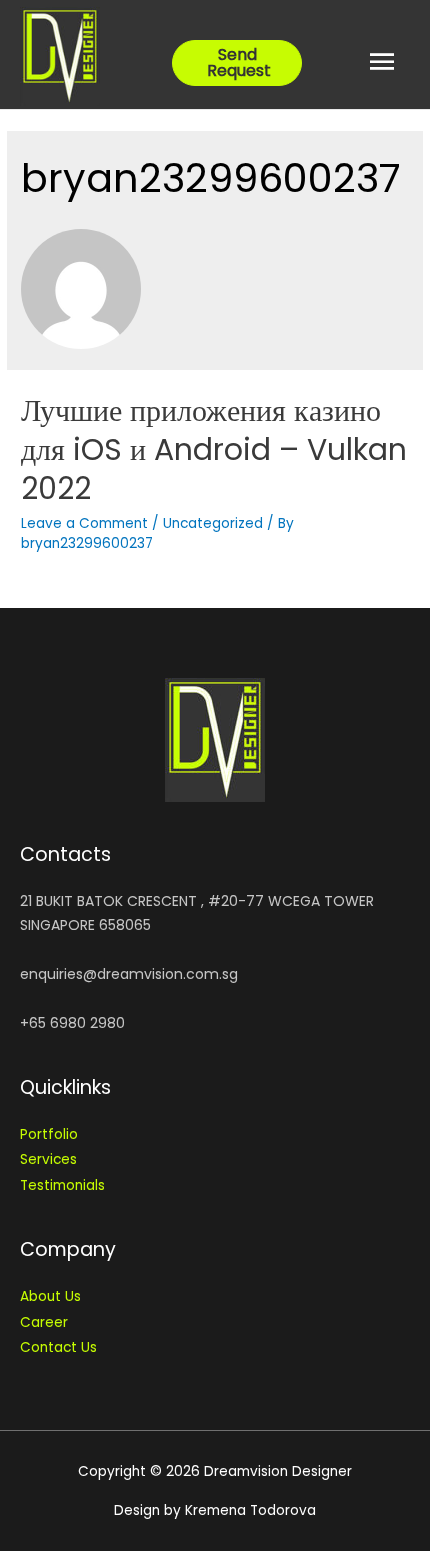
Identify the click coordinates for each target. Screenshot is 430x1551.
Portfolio (49, 1134)
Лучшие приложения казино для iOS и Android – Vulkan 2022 (214, 449)
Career (44, 1322)
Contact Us (58, 1347)
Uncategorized (213, 523)
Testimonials (62, 1185)
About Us (50, 1296)
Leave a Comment (84, 523)
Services (48, 1159)
